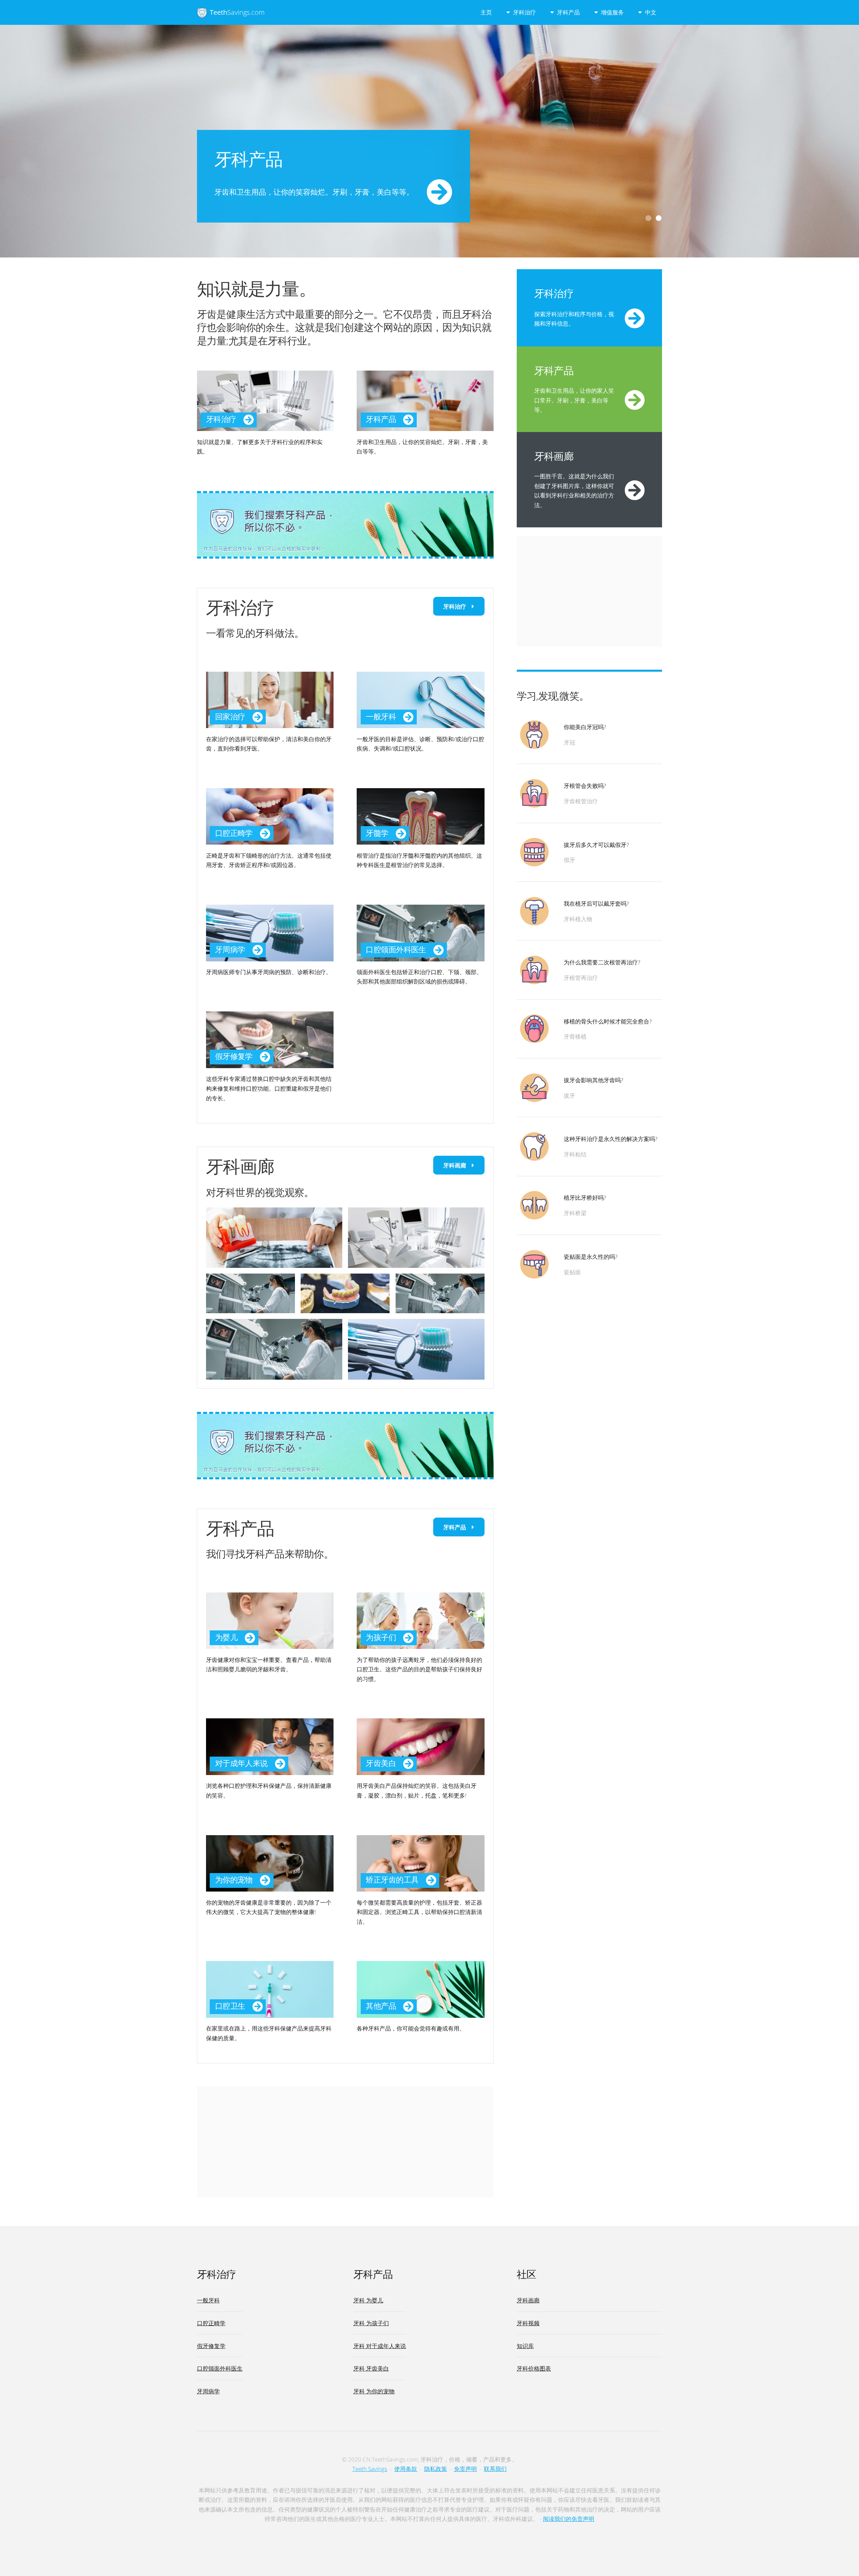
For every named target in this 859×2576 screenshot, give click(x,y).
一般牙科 (208, 2300)
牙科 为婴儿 (368, 2300)
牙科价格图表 (534, 2368)
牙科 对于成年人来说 (380, 2346)
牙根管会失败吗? (585, 785)
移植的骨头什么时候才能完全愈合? (608, 1021)
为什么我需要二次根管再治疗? (602, 962)
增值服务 (612, 12)
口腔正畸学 (211, 2323)
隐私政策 (436, 2469)
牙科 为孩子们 (371, 2323)
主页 (486, 12)
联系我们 (495, 2469)
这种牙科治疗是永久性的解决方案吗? (611, 1139)
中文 (651, 12)
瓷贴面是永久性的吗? (591, 1256)
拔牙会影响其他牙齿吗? (593, 1080)
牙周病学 (208, 2391)
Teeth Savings (370, 2469)
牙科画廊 (455, 1165)
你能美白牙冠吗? (585, 727)
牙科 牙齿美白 (371, 2368)
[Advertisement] (345, 2142)
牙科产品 (568, 12)
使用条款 (406, 2469)
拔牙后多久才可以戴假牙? (596, 845)
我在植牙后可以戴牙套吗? (596, 903)
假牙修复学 (211, 2346)
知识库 (525, 2346)
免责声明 (465, 2469)
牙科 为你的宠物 (374, 2391)
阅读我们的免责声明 (569, 2519)
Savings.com (237, 12)
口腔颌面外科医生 (220, 2368)
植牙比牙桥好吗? (585, 1197)
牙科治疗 (524, 12)
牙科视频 (528, 2323)
